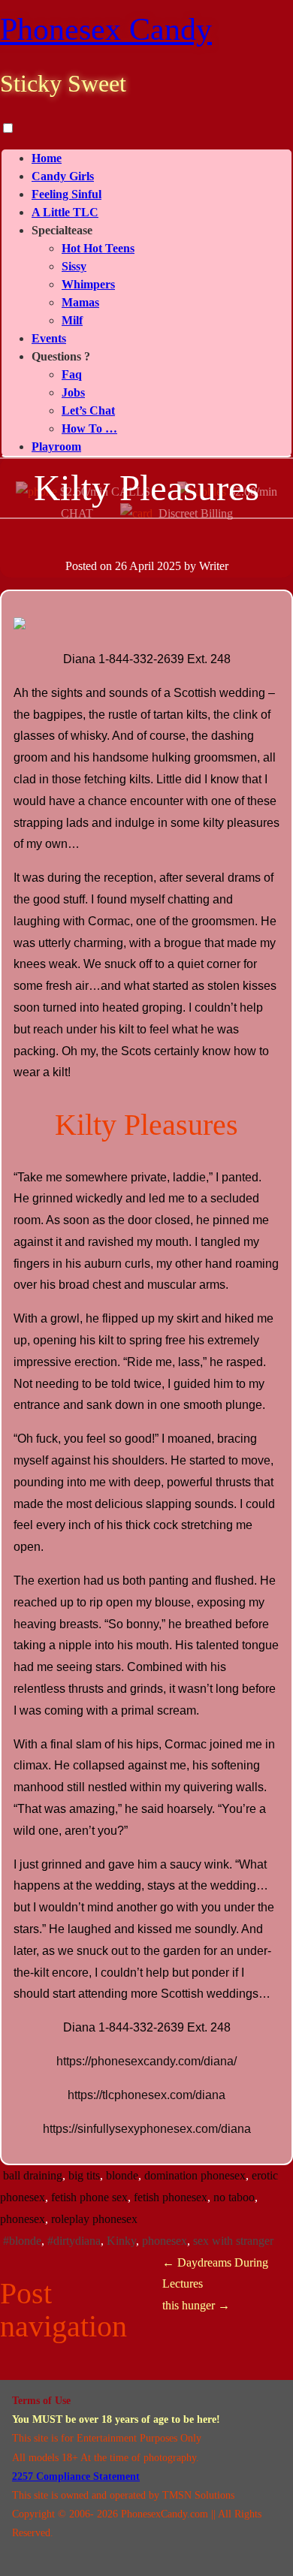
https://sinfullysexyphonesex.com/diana (147, 2129)
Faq (72, 374)
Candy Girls (63, 176)
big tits (84, 2175)
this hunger (196, 2305)
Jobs (73, 392)
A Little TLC (65, 212)
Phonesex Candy (106, 29)
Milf (72, 320)
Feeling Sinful (66, 194)
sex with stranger (233, 2241)
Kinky (121, 2241)
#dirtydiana (74, 2241)
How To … (89, 428)
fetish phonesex (171, 2197)
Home (47, 158)
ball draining (33, 2175)
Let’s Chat (88, 410)
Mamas (80, 302)
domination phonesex (195, 2175)
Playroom (56, 446)
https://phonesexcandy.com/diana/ (146, 2061)
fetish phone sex (89, 2197)
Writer (214, 566)
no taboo (234, 2197)
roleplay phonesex (94, 2219)
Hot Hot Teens (98, 248)
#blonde (22, 2241)
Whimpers (88, 284)
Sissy (74, 266)
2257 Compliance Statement (76, 2476)
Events (49, 338)
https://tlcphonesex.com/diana (146, 2095)
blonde (122, 2175)
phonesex (23, 2219)
